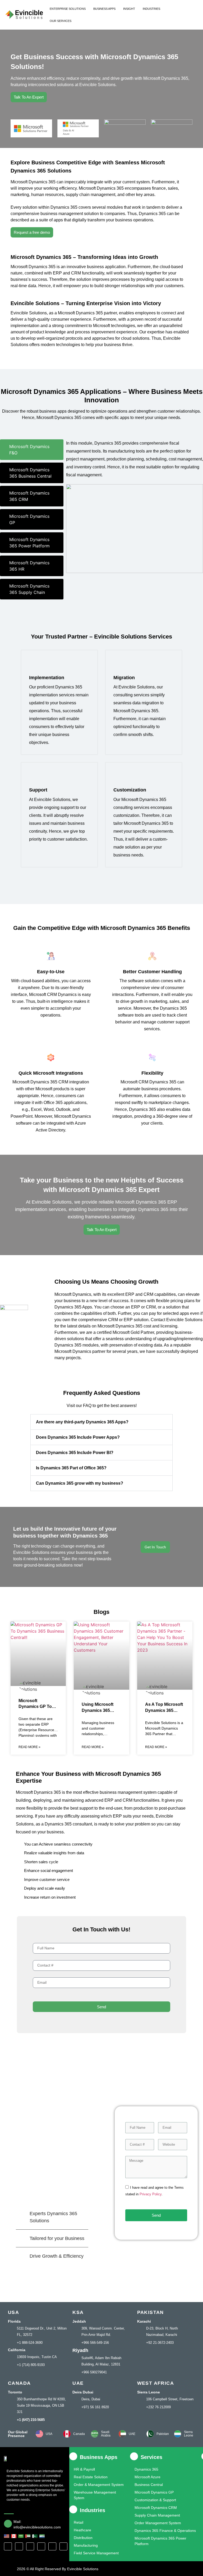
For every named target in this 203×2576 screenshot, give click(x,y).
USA (13, 2312)
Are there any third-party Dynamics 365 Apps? (82, 1422)
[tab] (32, 450)
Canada (79, 2434)
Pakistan (163, 2434)
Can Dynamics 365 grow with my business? (80, 1483)
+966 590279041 (94, 2372)
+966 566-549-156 (95, 2343)
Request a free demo (32, 232)
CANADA (19, 2383)
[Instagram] (30, 2546)
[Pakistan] (150, 2434)
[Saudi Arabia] (95, 2434)
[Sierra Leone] (178, 2434)
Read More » (29, 1747)
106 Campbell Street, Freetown (170, 2399)
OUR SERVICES (61, 21)
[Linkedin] (41, 2546)
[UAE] (122, 2434)
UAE (78, 2383)
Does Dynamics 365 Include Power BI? (75, 1453)
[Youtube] (52, 2546)
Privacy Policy (151, 2194)
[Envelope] (63, 2546)
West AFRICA (156, 2383)
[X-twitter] (19, 2546)
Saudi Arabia (106, 2434)
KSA (78, 2312)
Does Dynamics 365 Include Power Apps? (78, 1437)
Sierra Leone (189, 2434)
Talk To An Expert (29, 97)
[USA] (39, 2434)
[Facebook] (8, 2546)
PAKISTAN (151, 2312)
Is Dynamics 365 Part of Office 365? (71, 1468)
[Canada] (67, 2434)
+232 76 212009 (158, 2407)
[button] (101, 1422)
